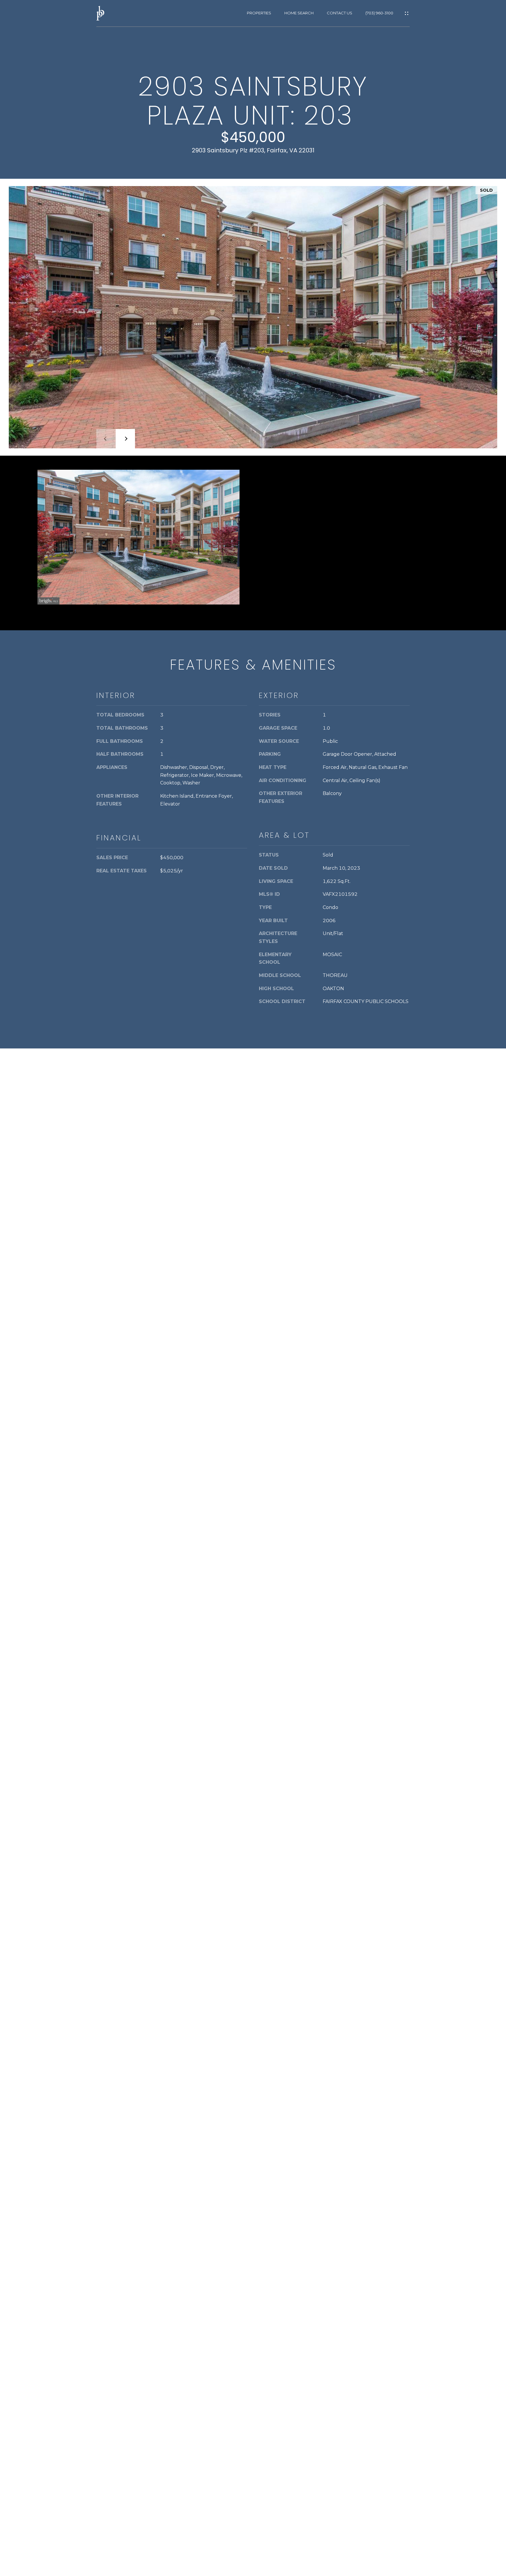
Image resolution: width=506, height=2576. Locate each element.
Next (125, 439)
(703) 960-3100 (379, 13)
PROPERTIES (259, 13)
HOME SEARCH (299, 13)
